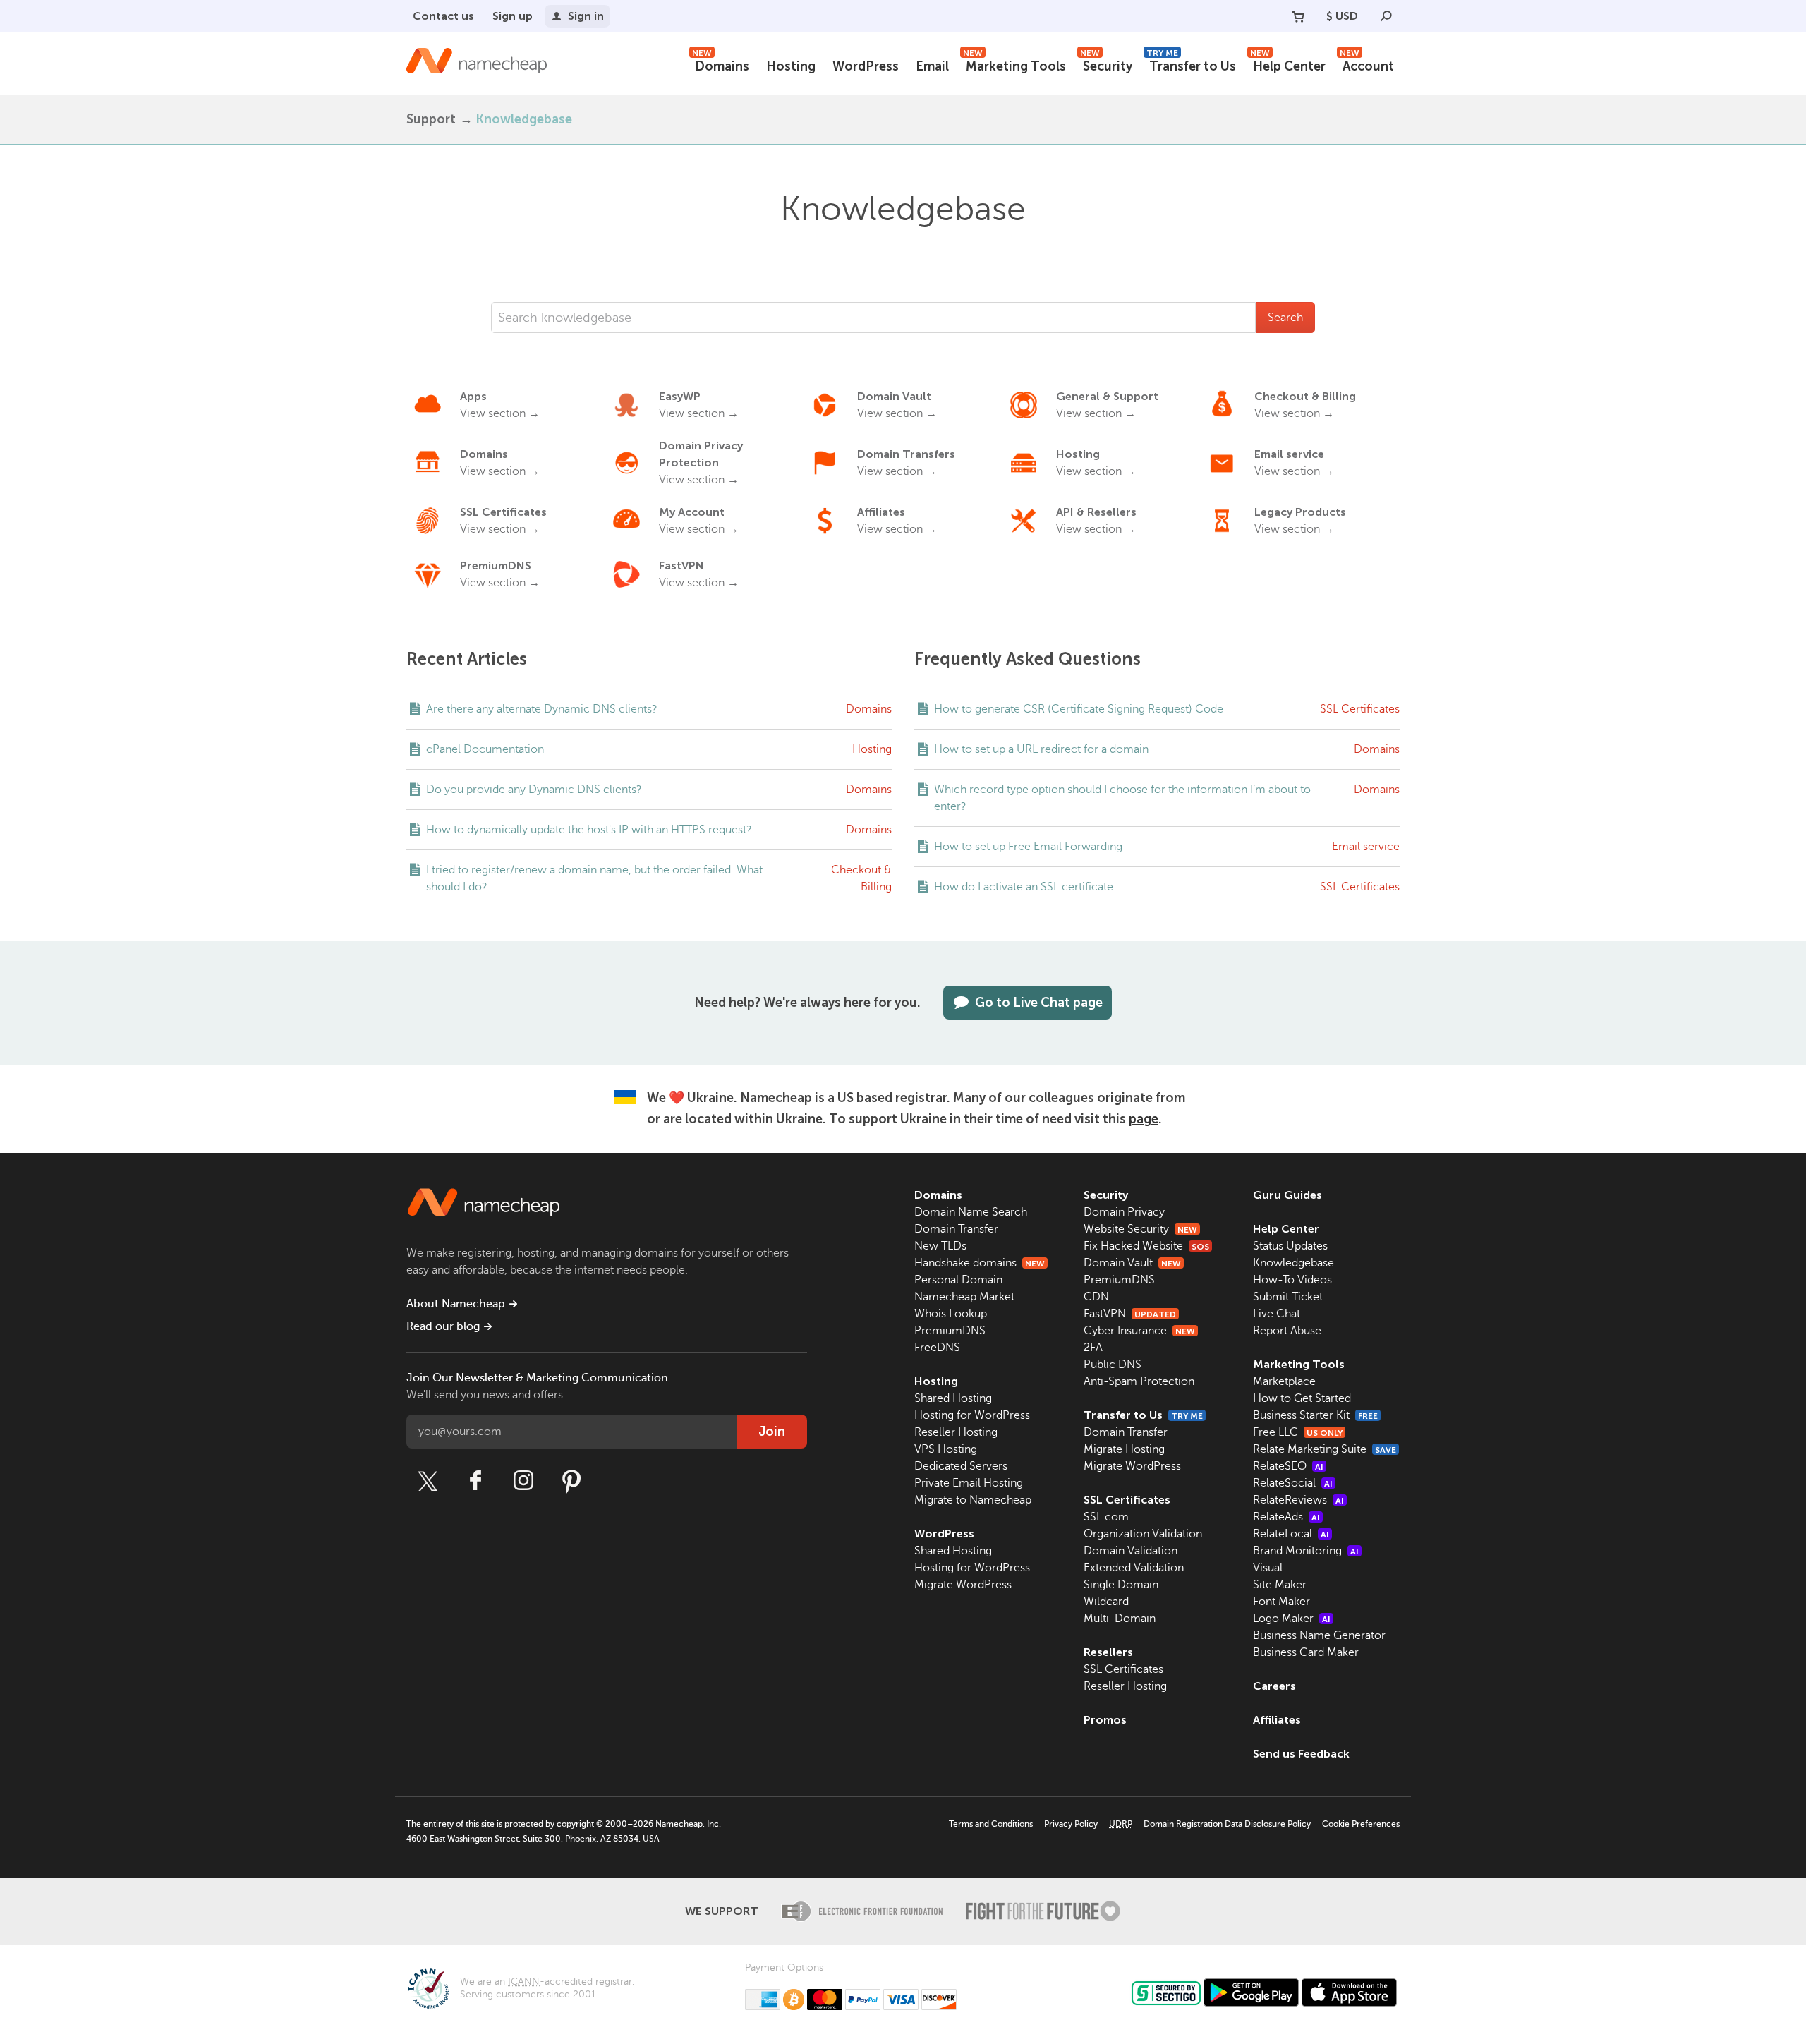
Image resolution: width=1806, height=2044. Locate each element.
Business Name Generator (1319, 1635)
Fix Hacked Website (1146, 1246)
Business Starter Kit (1315, 1415)
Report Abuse (1287, 1331)
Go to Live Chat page (1039, 1003)
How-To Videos (1292, 1280)
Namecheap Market (964, 1297)
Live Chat (1277, 1314)
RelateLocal (1291, 1534)
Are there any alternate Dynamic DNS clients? (542, 709)
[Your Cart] (1298, 16)
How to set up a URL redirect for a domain (1041, 749)
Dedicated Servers (961, 1466)
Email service (1366, 847)
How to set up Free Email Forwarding (1028, 847)
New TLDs (940, 1246)
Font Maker (1281, 1602)
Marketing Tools (1014, 65)
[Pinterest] (571, 1481)
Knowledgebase (1293, 1263)
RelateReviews (1298, 1500)
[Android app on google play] (1251, 1992)
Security (1106, 65)
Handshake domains (980, 1263)
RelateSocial (1293, 1483)
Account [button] (1367, 65)
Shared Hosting (953, 1398)
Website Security (1140, 1229)
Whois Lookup (951, 1314)
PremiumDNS (950, 1331)
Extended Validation (1134, 1568)
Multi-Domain (1120, 1619)
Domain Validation (1131, 1551)
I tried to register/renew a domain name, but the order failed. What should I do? (594, 878)
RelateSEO (1288, 1466)
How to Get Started (1302, 1398)
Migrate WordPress (963, 1585)
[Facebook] (475, 1481)
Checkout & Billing (861, 878)
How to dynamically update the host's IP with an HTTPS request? (589, 830)
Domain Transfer (956, 1229)
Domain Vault (1132, 1263)
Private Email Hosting (969, 1483)
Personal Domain (958, 1280)
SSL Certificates (1360, 709)
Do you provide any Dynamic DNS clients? (534, 790)
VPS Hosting (946, 1449)
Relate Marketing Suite (1325, 1449)
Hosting (791, 66)
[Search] (1386, 16)
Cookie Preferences (1361, 1824)
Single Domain (1121, 1585)
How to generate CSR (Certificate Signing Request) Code (1079, 709)
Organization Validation (1143, 1534)
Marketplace (1284, 1381)
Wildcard (1106, 1602)
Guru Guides (1287, 1195)
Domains (721, 65)
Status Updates (1290, 1246)
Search (1285, 318)
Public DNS (1113, 1365)
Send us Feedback (1301, 1754)
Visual (1268, 1568)
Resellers (1108, 1652)
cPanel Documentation (485, 749)
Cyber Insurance (1139, 1331)
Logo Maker (1292, 1619)
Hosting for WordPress (972, 1415)
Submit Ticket (1288, 1297)
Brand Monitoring (1306, 1551)
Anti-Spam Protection (1139, 1381)
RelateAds (1286, 1517)
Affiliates (1277, 1720)
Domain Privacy (1124, 1212)
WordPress (866, 66)
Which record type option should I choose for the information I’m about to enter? (1122, 798)
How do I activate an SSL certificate (1024, 887)
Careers (1274, 1686)
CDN (1096, 1297)
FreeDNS (937, 1348)
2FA (1093, 1348)
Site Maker (1280, 1585)
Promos (1105, 1720)
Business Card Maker (1306, 1652)
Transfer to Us (1191, 65)
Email (932, 66)
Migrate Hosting (1124, 1449)
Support (431, 119)
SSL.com (1106, 1517)
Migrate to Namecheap (973, 1500)
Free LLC (1298, 1432)
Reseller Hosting (956, 1432)
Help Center (1288, 65)
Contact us (443, 16)
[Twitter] (428, 1481)
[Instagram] (523, 1481)
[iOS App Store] (1349, 1992)
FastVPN (1130, 1314)
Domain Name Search (971, 1212)
